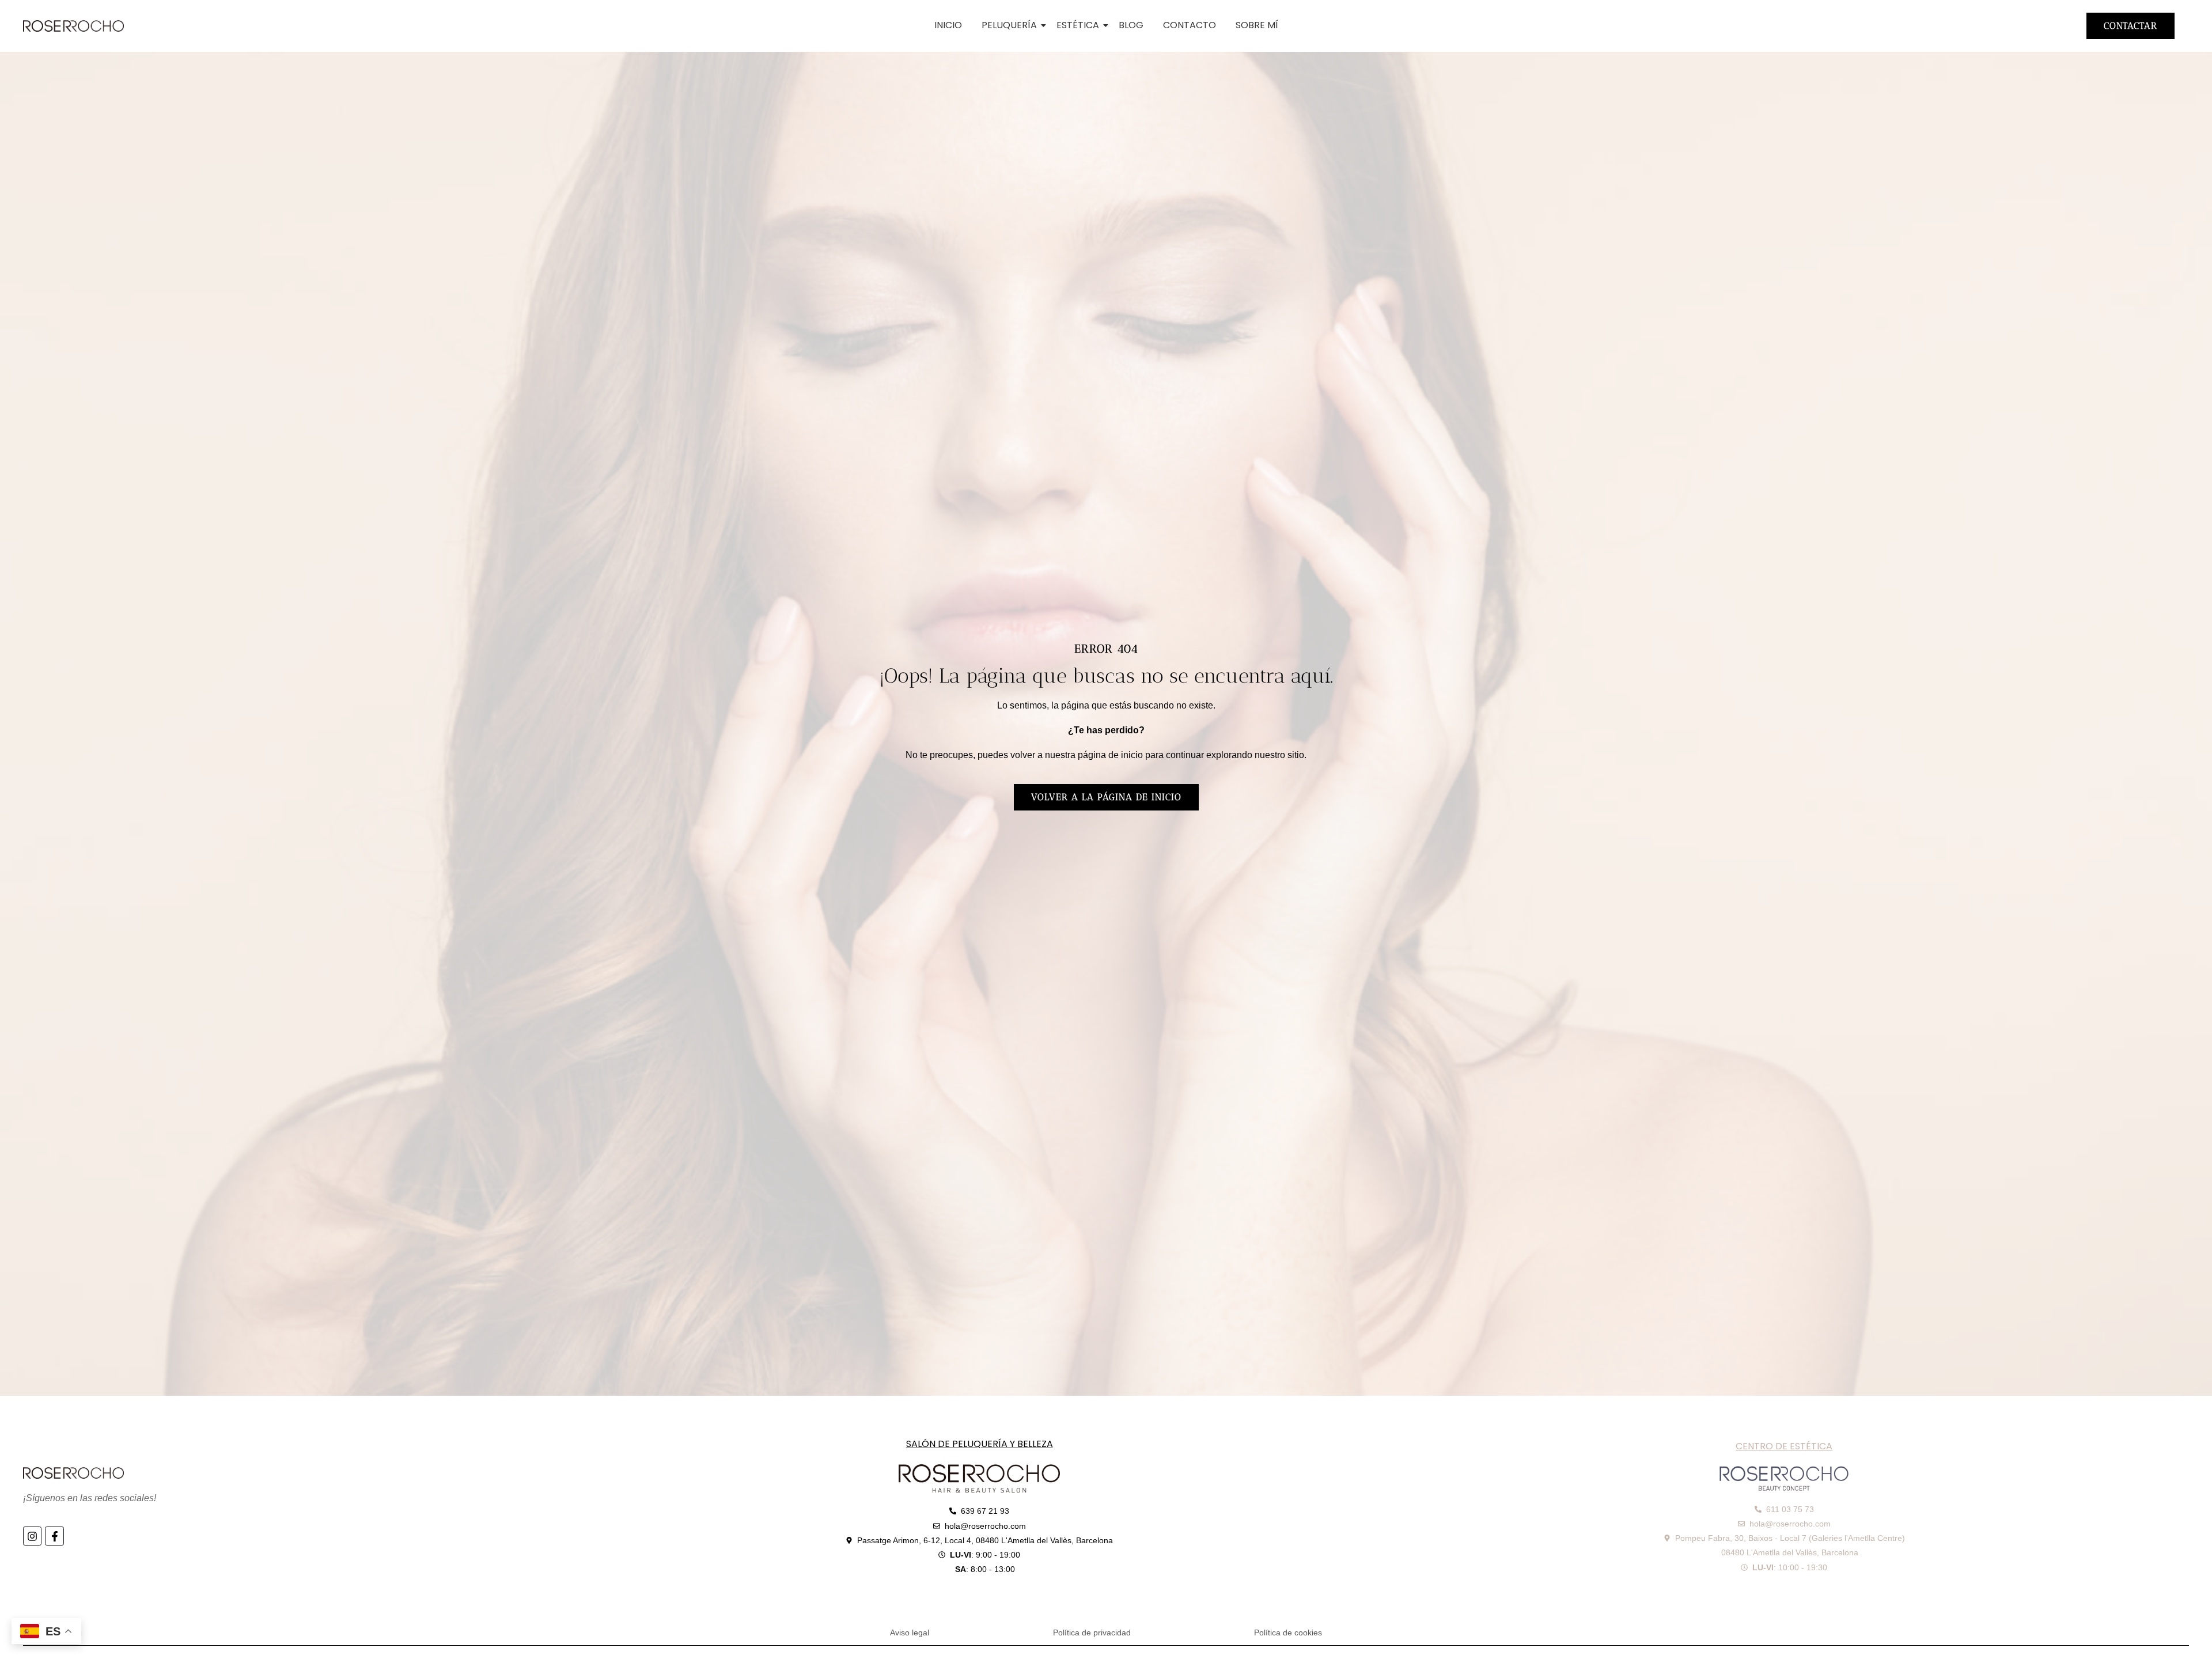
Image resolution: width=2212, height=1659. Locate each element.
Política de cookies (1288, 1633)
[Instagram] (32, 1536)
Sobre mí (1257, 25)
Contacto (1190, 25)
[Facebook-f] (54, 1536)
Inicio (948, 25)
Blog (1131, 25)
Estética (1078, 25)
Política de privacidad (1092, 1633)
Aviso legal (910, 1633)
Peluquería (1009, 25)
